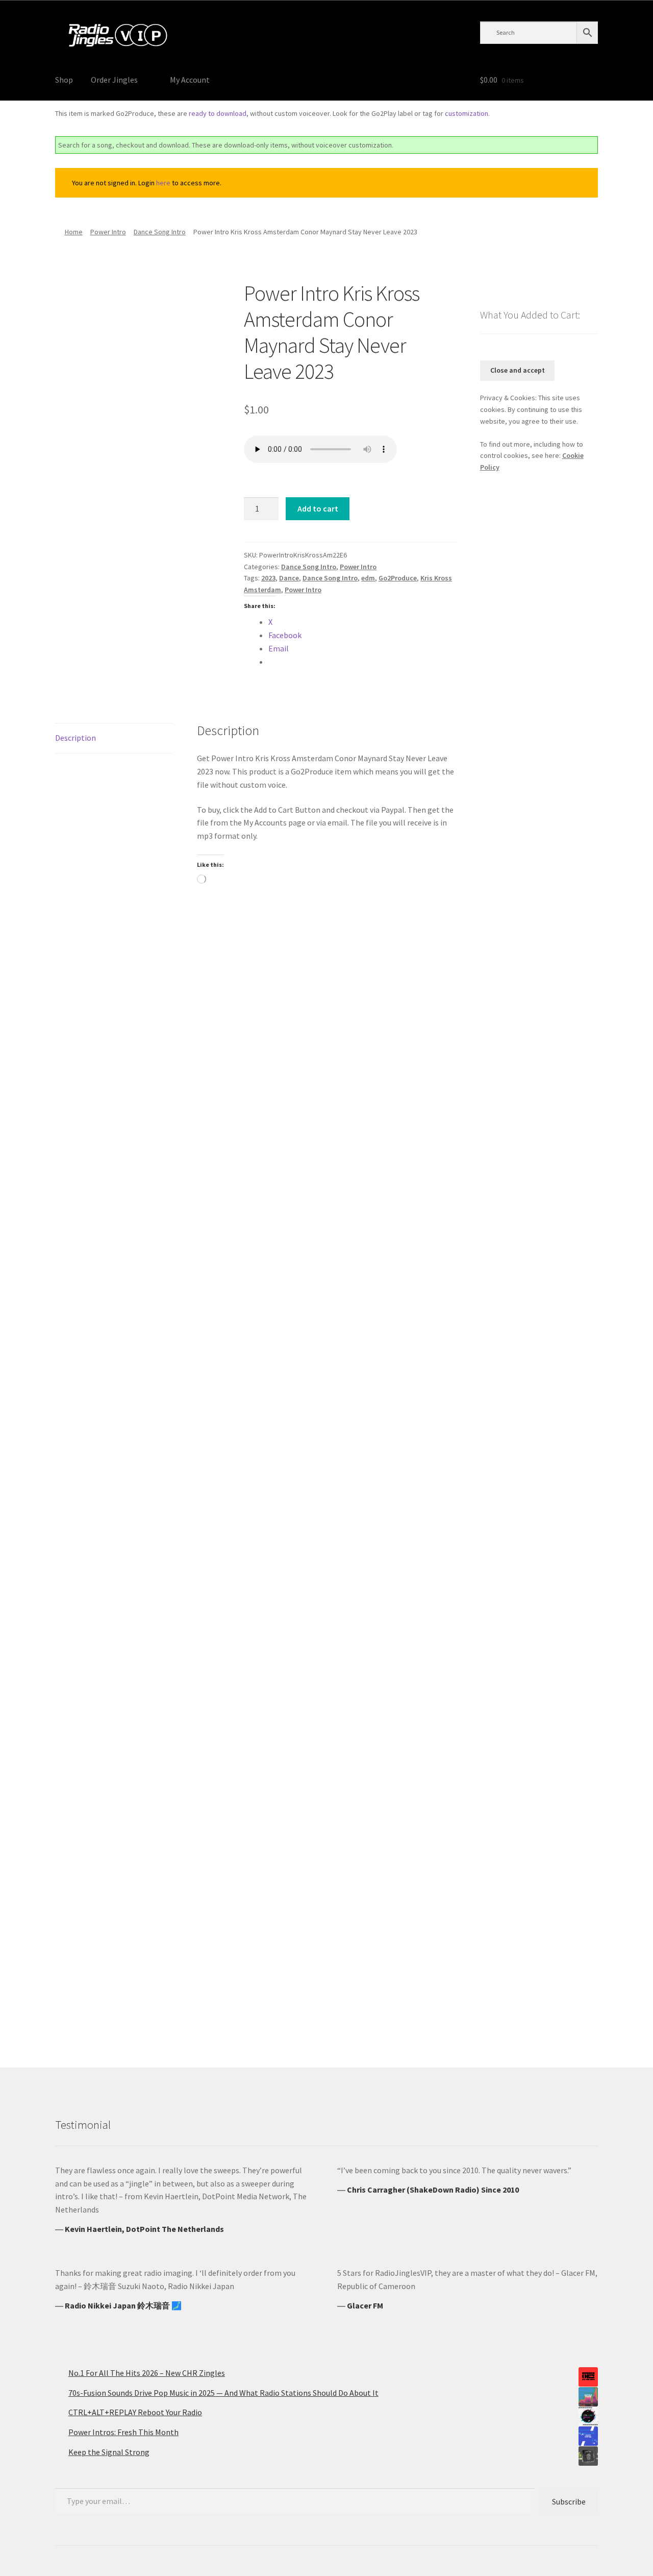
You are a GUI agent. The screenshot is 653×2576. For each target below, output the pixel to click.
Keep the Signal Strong (109, 2452)
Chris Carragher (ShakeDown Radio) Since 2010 (433, 2190)
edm (368, 578)
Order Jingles (114, 80)
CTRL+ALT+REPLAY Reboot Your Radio (135, 2412)
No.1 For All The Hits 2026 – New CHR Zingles (147, 2373)
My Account (190, 80)
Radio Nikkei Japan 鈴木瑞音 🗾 (123, 2305)
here (163, 183)
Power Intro (108, 232)
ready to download (218, 113)
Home (74, 232)
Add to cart (318, 508)
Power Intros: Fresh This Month (123, 2432)
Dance (289, 578)
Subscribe (569, 2501)
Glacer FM (365, 2305)
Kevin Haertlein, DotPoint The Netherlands (144, 2229)
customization (467, 113)
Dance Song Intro (160, 232)
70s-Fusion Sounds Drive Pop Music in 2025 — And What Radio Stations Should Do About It (223, 2393)
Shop (64, 80)
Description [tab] (76, 738)
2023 (268, 578)
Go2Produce (398, 578)
